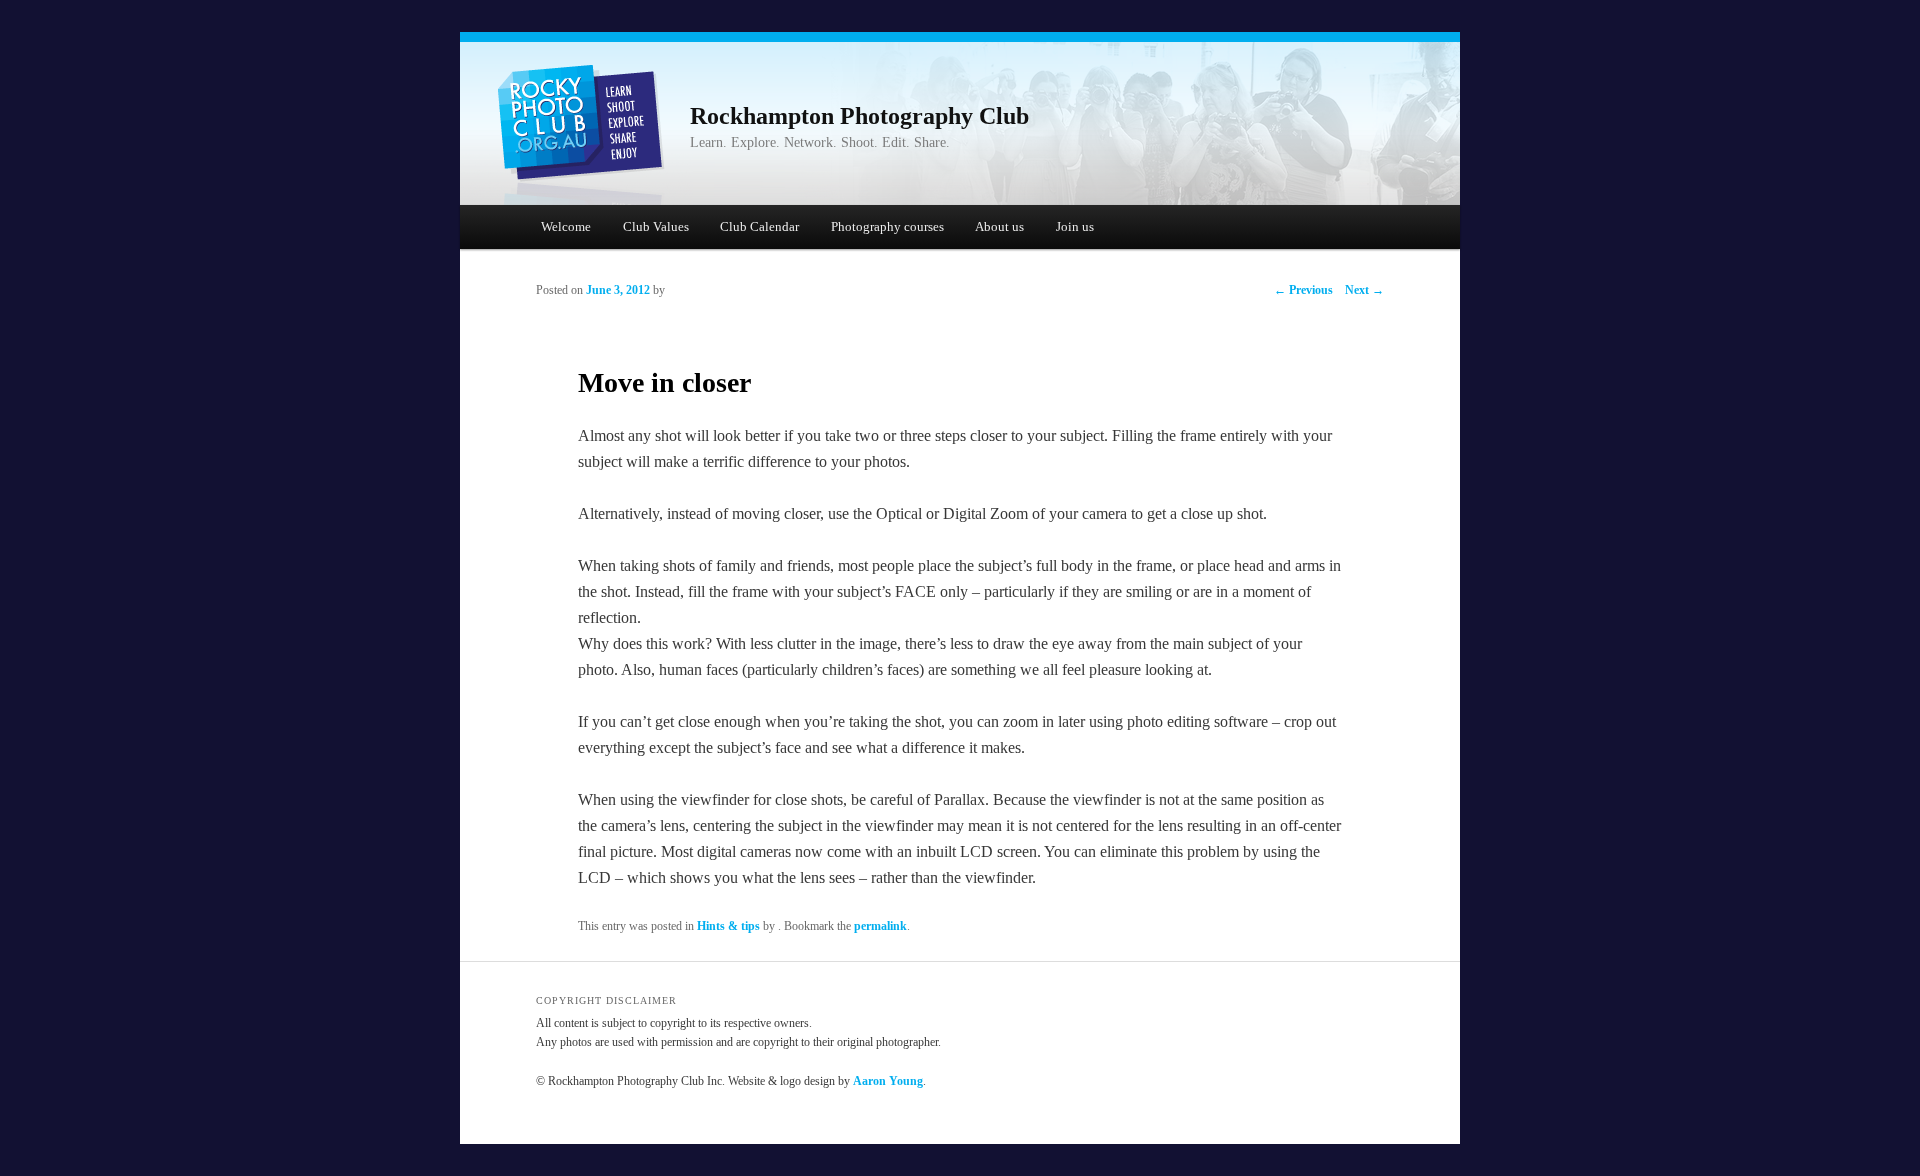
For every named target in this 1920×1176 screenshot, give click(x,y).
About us (999, 226)
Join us (1075, 226)
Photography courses (887, 226)
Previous (1303, 290)
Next (1364, 290)
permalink (880, 926)
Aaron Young (888, 1081)
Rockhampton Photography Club (859, 116)
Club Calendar (759, 226)
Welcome (566, 226)
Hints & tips (728, 926)
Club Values (656, 226)
